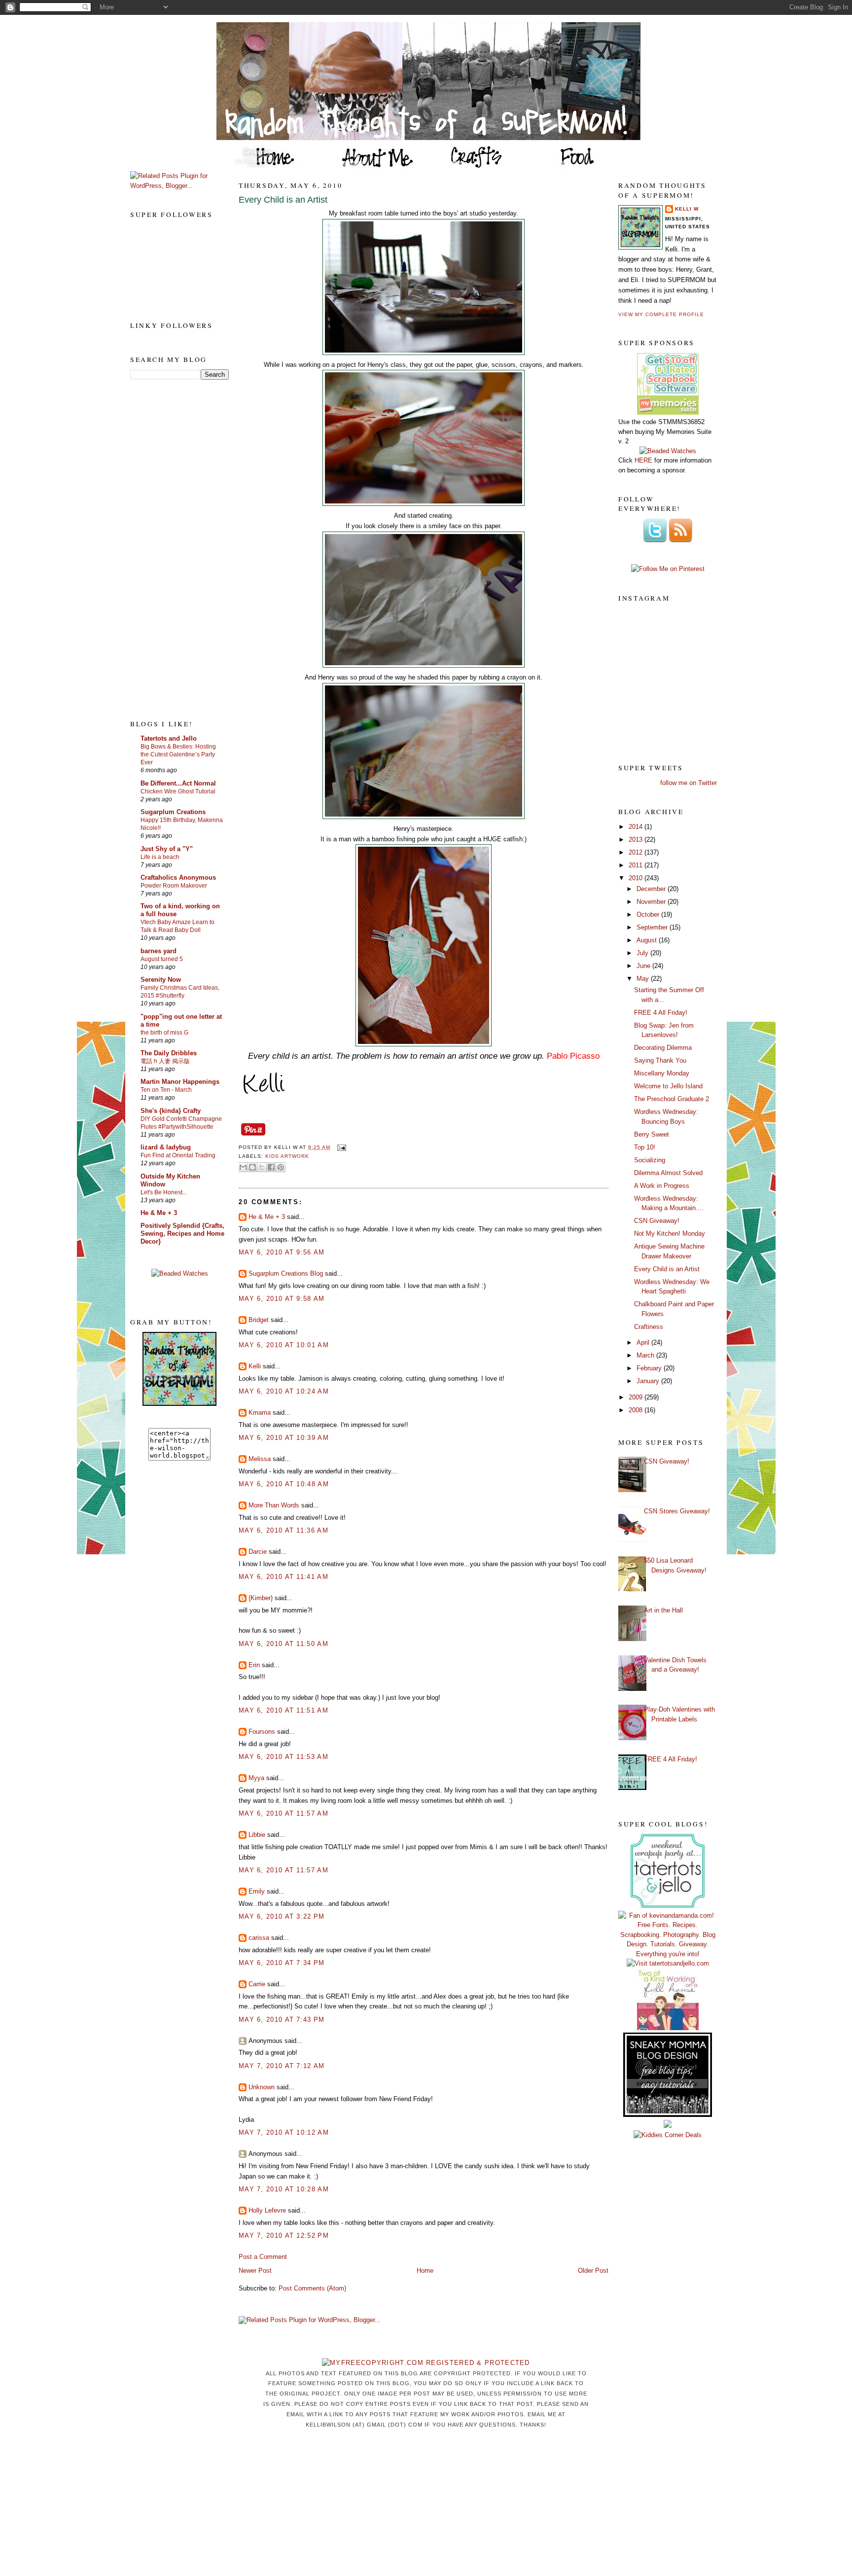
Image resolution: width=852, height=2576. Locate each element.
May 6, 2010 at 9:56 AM (282, 1252)
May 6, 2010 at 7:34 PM (282, 1963)
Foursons (262, 1732)
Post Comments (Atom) (312, 2288)
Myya (256, 1778)
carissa (259, 1938)
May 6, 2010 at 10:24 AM (284, 1391)
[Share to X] (262, 1167)
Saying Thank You (660, 1060)
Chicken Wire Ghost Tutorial (178, 791)
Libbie (257, 1835)
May (644, 979)
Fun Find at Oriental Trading (178, 1155)
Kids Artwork (287, 1156)
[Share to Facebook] (271, 1167)
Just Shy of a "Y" (167, 849)
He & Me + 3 (159, 1213)
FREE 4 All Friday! (661, 1013)
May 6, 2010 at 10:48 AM (284, 1484)
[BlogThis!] (252, 1167)
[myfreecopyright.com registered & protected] (426, 2363)
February (650, 1368)
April (644, 1342)
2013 (637, 840)
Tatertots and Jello (169, 738)
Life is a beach (160, 857)
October (649, 914)
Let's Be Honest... (164, 1192)
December (652, 889)
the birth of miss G (164, 1033)
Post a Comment (263, 2257)
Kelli (255, 1366)
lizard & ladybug (166, 1147)
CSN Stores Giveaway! (677, 1511)
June (644, 966)
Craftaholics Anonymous (178, 877)
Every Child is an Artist (283, 200)
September (653, 927)
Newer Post (255, 2271)
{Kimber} (261, 1598)
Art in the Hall (663, 1610)
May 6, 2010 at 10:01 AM (284, 1345)
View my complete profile (661, 314)
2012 (637, 852)
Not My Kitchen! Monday (670, 1234)
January (649, 1381)
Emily (257, 1891)
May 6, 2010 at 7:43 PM (282, 2020)
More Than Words (274, 1505)
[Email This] (243, 1167)
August (648, 940)
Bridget (259, 1320)
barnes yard (159, 951)
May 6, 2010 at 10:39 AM (284, 1438)
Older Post (593, 2271)
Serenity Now (161, 980)
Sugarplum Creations (173, 812)
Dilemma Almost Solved (668, 1173)
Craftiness (649, 1327)
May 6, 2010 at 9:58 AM (282, 1299)
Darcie (258, 1552)
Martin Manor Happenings (180, 1082)
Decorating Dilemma (663, 1048)
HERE (643, 460)
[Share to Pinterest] (281, 1167)
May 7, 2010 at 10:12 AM (284, 2132)
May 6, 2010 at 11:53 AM (284, 1757)
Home (425, 2271)
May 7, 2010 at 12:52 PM (284, 2236)
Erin (254, 1665)
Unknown (262, 2087)
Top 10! (645, 1147)
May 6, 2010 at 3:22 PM (282, 1916)
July (643, 953)
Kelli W (687, 209)
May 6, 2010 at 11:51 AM (284, 1710)
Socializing (650, 1160)
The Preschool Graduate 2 (672, 1099)
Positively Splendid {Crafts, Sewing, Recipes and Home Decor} (182, 1234)
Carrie (257, 1984)
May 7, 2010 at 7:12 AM (282, 2066)
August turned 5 (162, 959)
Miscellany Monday (662, 1073)
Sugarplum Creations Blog (286, 1273)
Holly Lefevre (267, 2210)
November (652, 902)
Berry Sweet (652, 1134)
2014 (637, 827)
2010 (637, 878)
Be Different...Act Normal (178, 783)
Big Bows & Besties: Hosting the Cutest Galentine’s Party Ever (178, 754)
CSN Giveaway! (657, 1221)
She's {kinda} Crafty (171, 1111)
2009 (637, 1397)
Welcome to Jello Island (668, 1086)
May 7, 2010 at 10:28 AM (284, 2189)
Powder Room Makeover (174, 886)
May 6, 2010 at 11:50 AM (284, 1644)
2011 (637, 865)
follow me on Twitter (689, 783)
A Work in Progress (662, 1186)
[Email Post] (340, 1147)
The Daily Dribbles (169, 1053)
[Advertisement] (170, 549)
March (646, 1355)
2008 (637, 1410)
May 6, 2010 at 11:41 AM (284, 1577)
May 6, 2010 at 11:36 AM (284, 1530)
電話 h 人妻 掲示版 (165, 1061)
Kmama (260, 1413)
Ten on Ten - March (166, 1090)
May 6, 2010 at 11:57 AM (284, 1813)
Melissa (260, 1459)
